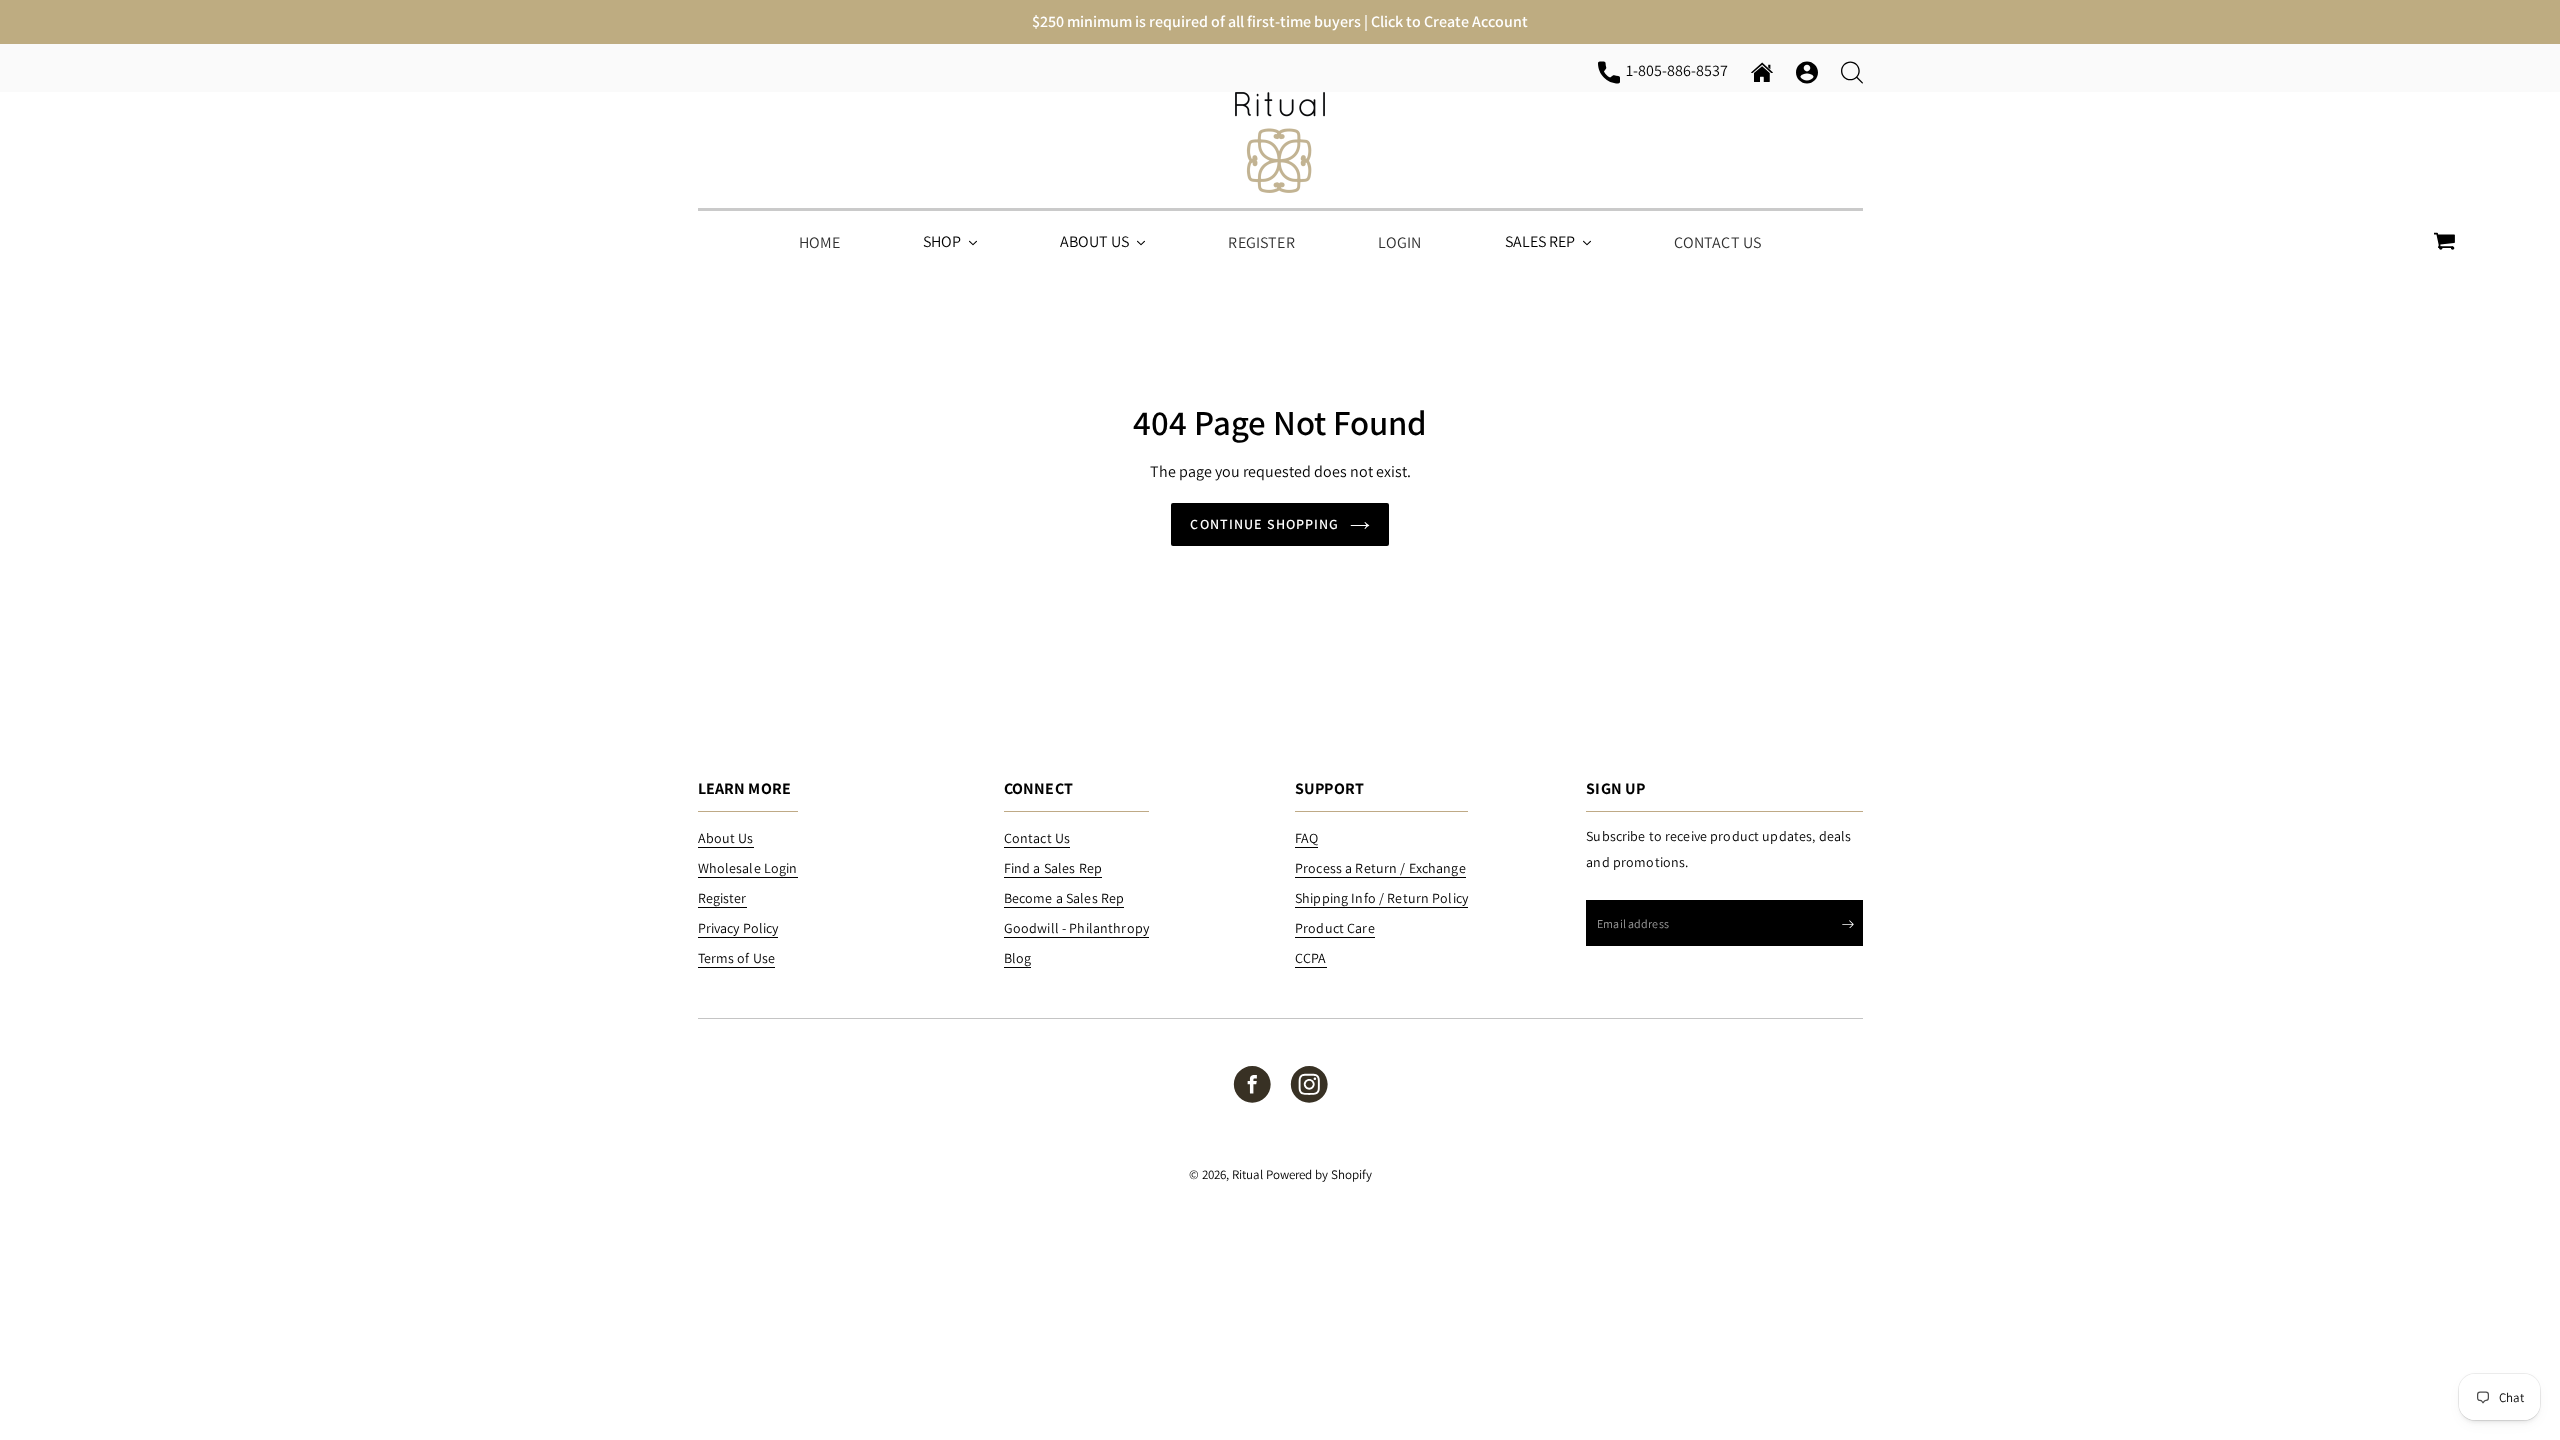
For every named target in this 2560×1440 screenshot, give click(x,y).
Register (722, 898)
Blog (1018, 958)
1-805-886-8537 (1680, 70)
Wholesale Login (748, 868)
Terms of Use (737, 958)
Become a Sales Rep (1064, 898)
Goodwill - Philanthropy (1076, 928)
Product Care (1335, 928)
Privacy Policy (738, 928)
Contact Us (1037, 838)
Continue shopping (1264, 524)
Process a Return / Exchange (1380, 868)
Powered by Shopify (1319, 1174)
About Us (726, 838)
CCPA (1311, 958)
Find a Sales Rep (1053, 868)
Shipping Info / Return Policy (1381, 898)
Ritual (1247, 1174)
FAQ (1306, 838)
